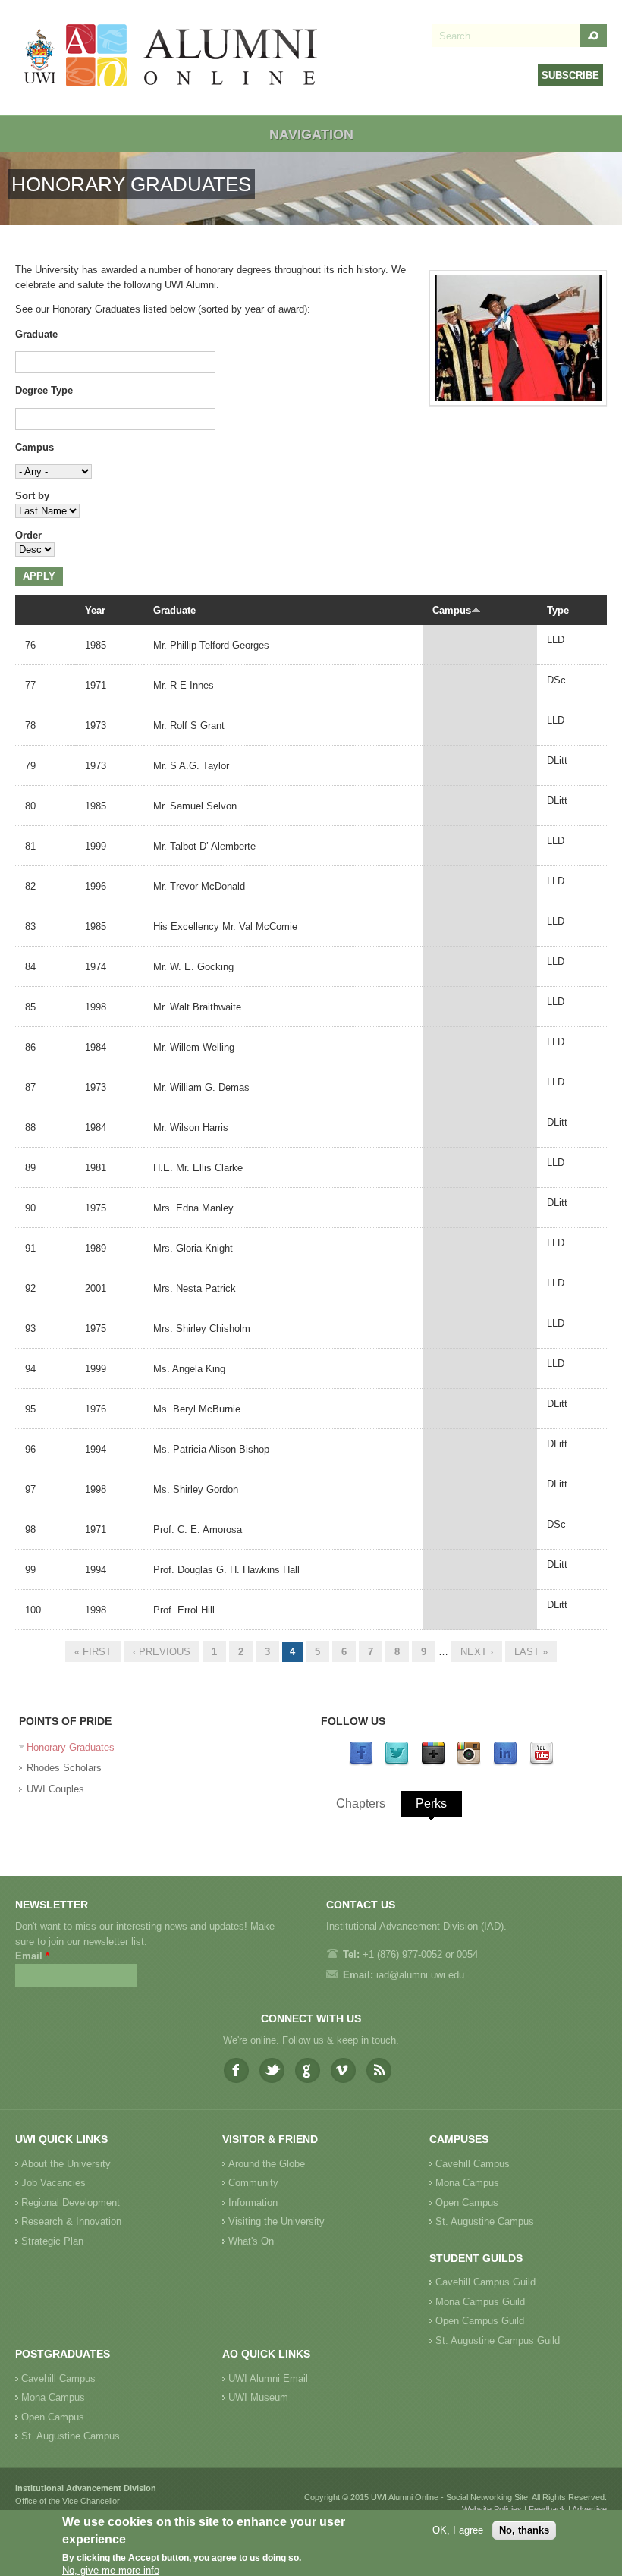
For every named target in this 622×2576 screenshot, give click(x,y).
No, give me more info (111, 2570)
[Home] (171, 57)
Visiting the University (276, 2221)
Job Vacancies (53, 2183)
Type (558, 610)
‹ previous (162, 1652)
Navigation (311, 134)
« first (93, 1652)
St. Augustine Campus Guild (498, 2340)
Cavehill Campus (473, 2164)
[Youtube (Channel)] (542, 1762)
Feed (379, 2070)
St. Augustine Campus (485, 2221)
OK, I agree (458, 2530)
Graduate (36, 334)
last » (531, 1652)
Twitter (272, 2070)
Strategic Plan (52, 2241)
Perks (431, 1803)
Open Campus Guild (480, 2321)
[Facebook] (361, 1762)
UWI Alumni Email (268, 2378)
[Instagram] (469, 1762)
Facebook (236, 2070)
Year (95, 610)
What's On (251, 2241)
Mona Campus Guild (480, 2302)
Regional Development (71, 2202)
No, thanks (524, 2530)
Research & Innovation (71, 2221)
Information (253, 2202)
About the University (66, 2164)
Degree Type (44, 390)
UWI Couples (55, 1789)
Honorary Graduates (71, 1747)
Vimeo (343, 2070)
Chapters (361, 1803)
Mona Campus (467, 2183)
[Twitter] (397, 1762)
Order (28, 535)
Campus (35, 447)
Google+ (308, 2070)
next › (477, 1652)
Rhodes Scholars (64, 1768)
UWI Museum (258, 2397)
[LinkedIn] (505, 1762)
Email (32, 1956)
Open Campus (467, 2202)
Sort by (32, 496)
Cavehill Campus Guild (485, 2282)
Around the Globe (267, 2164)
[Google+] (433, 1762)
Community (253, 2183)
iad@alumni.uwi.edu (420, 1975)
